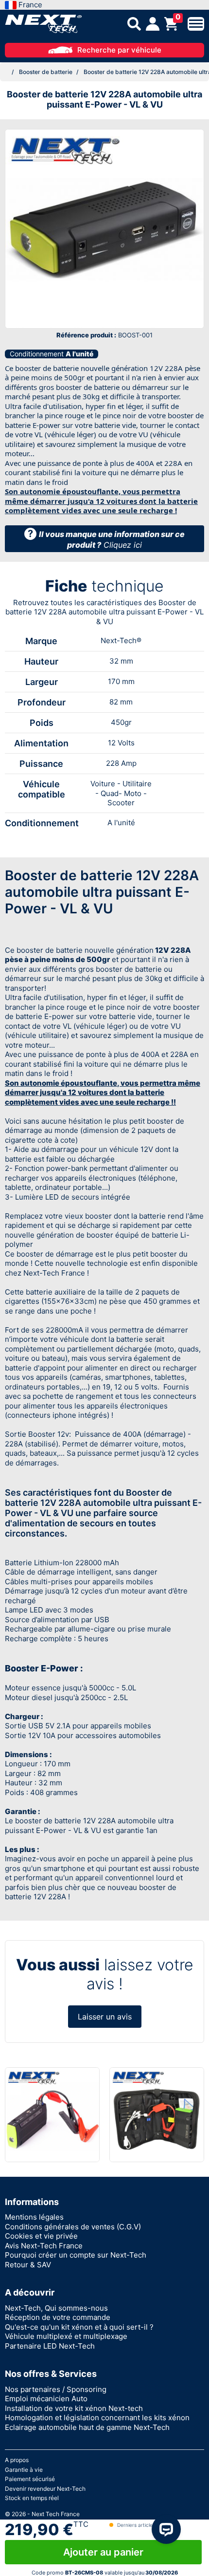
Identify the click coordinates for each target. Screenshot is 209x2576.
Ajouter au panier (103, 2552)
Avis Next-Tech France (44, 2246)
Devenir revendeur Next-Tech (45, 2489)
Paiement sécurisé (30, 2479)
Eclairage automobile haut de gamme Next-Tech (87, 2427)
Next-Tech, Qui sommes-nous (56, 2308)
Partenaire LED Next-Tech (50, 2346)
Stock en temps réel (32, 2498)
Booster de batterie (46, 72)
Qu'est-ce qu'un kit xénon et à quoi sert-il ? (79, 2327)
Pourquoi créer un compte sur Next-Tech (76, 2255)
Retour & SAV (28, 2265)
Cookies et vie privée (41, 2236)
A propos (17, 2460)
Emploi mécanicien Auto (46, 2399)
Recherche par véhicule (119, 50)
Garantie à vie (24, 2470)
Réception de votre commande (58, 2317)
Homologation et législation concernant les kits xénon (97, 2418)
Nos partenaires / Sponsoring (56, 2389)
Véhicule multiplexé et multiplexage (66, 2336)
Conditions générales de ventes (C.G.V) (73, 2227)
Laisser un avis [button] (105, 2017)
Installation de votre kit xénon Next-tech (74, 2408)
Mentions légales (34, 2217)
